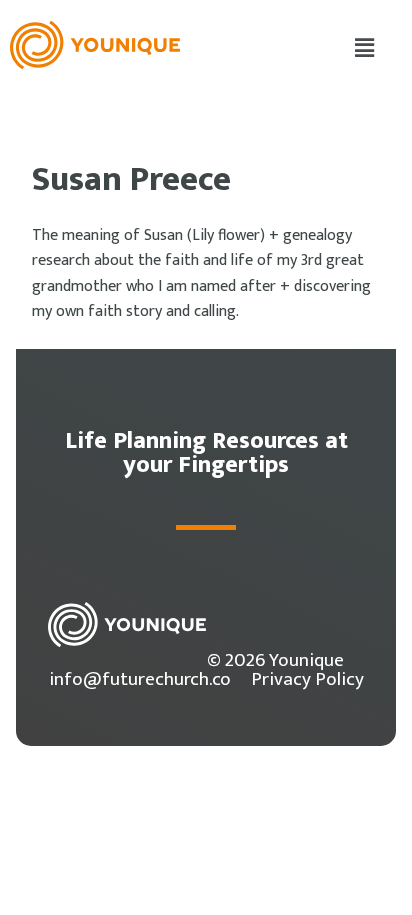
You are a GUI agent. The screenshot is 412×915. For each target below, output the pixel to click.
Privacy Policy (307, 679)
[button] (365, 49)
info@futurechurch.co (140, 679)
